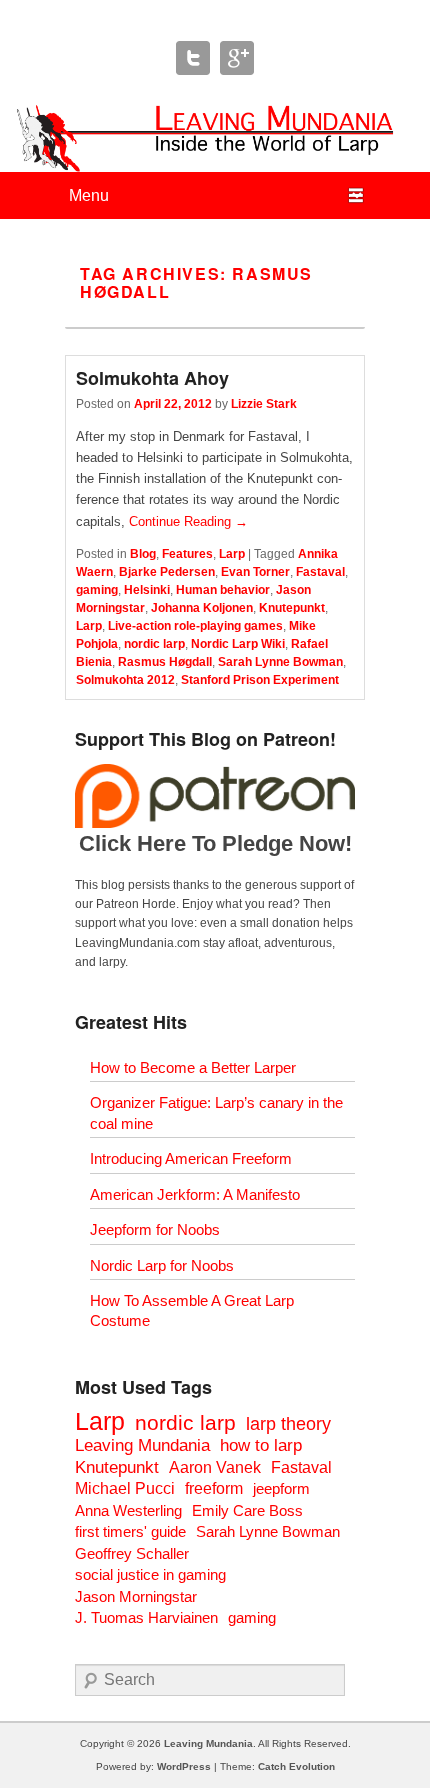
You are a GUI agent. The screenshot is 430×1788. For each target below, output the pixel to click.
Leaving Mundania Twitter (193, 58)
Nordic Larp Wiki (238, 644)
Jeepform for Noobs (155, 1229)
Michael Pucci (125, 1488)
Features (187, 554)
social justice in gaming (150, 1574)
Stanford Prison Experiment (260, 680)
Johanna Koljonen (202, 608)
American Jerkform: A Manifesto (195, 1194)
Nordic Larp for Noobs (162, 1265)
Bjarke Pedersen (167, 572)
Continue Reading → (188, 521)
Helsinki (147, 590)
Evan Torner (255, 572)
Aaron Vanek (215, 1467)
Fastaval (320, 572)
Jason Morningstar (136, 1596)
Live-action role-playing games (195, 626)
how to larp (261, 1445)
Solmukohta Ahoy (152, 378)
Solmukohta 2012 (125, 680)
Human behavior (223, 590)
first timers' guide (130, 1531)
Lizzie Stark (264, 404)
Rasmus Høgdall (165, 662)
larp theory (288, 1423)
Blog (143, 554)
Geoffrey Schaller (132, 1553)
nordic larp (154, 644)
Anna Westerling (128, 1510)
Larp (232, 554)
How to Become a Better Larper (193, 1067)
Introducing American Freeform (191, 1158)
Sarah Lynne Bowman (280, 662)
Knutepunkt (292, 608)
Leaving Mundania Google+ (237, 58)
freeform (214, 1488)
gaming (97, 590)
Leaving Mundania (142, 1445)
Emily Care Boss (247, 1510)
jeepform (281, 1488)
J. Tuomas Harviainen (146, 1617)
